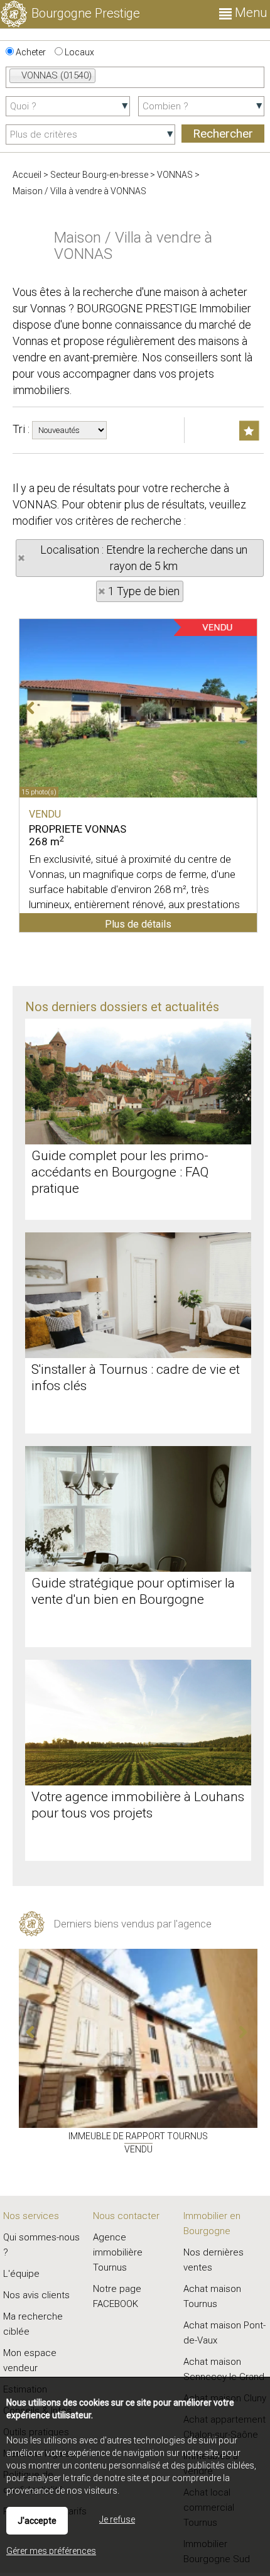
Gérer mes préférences (51, 2551)
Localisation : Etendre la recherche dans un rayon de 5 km (144, 558)
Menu (249, 13)
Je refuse (117, 2519)
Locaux (78, 52)
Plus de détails (138, 924)
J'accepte (37, 2521)
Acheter (30, 52)
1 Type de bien (144, 591)
